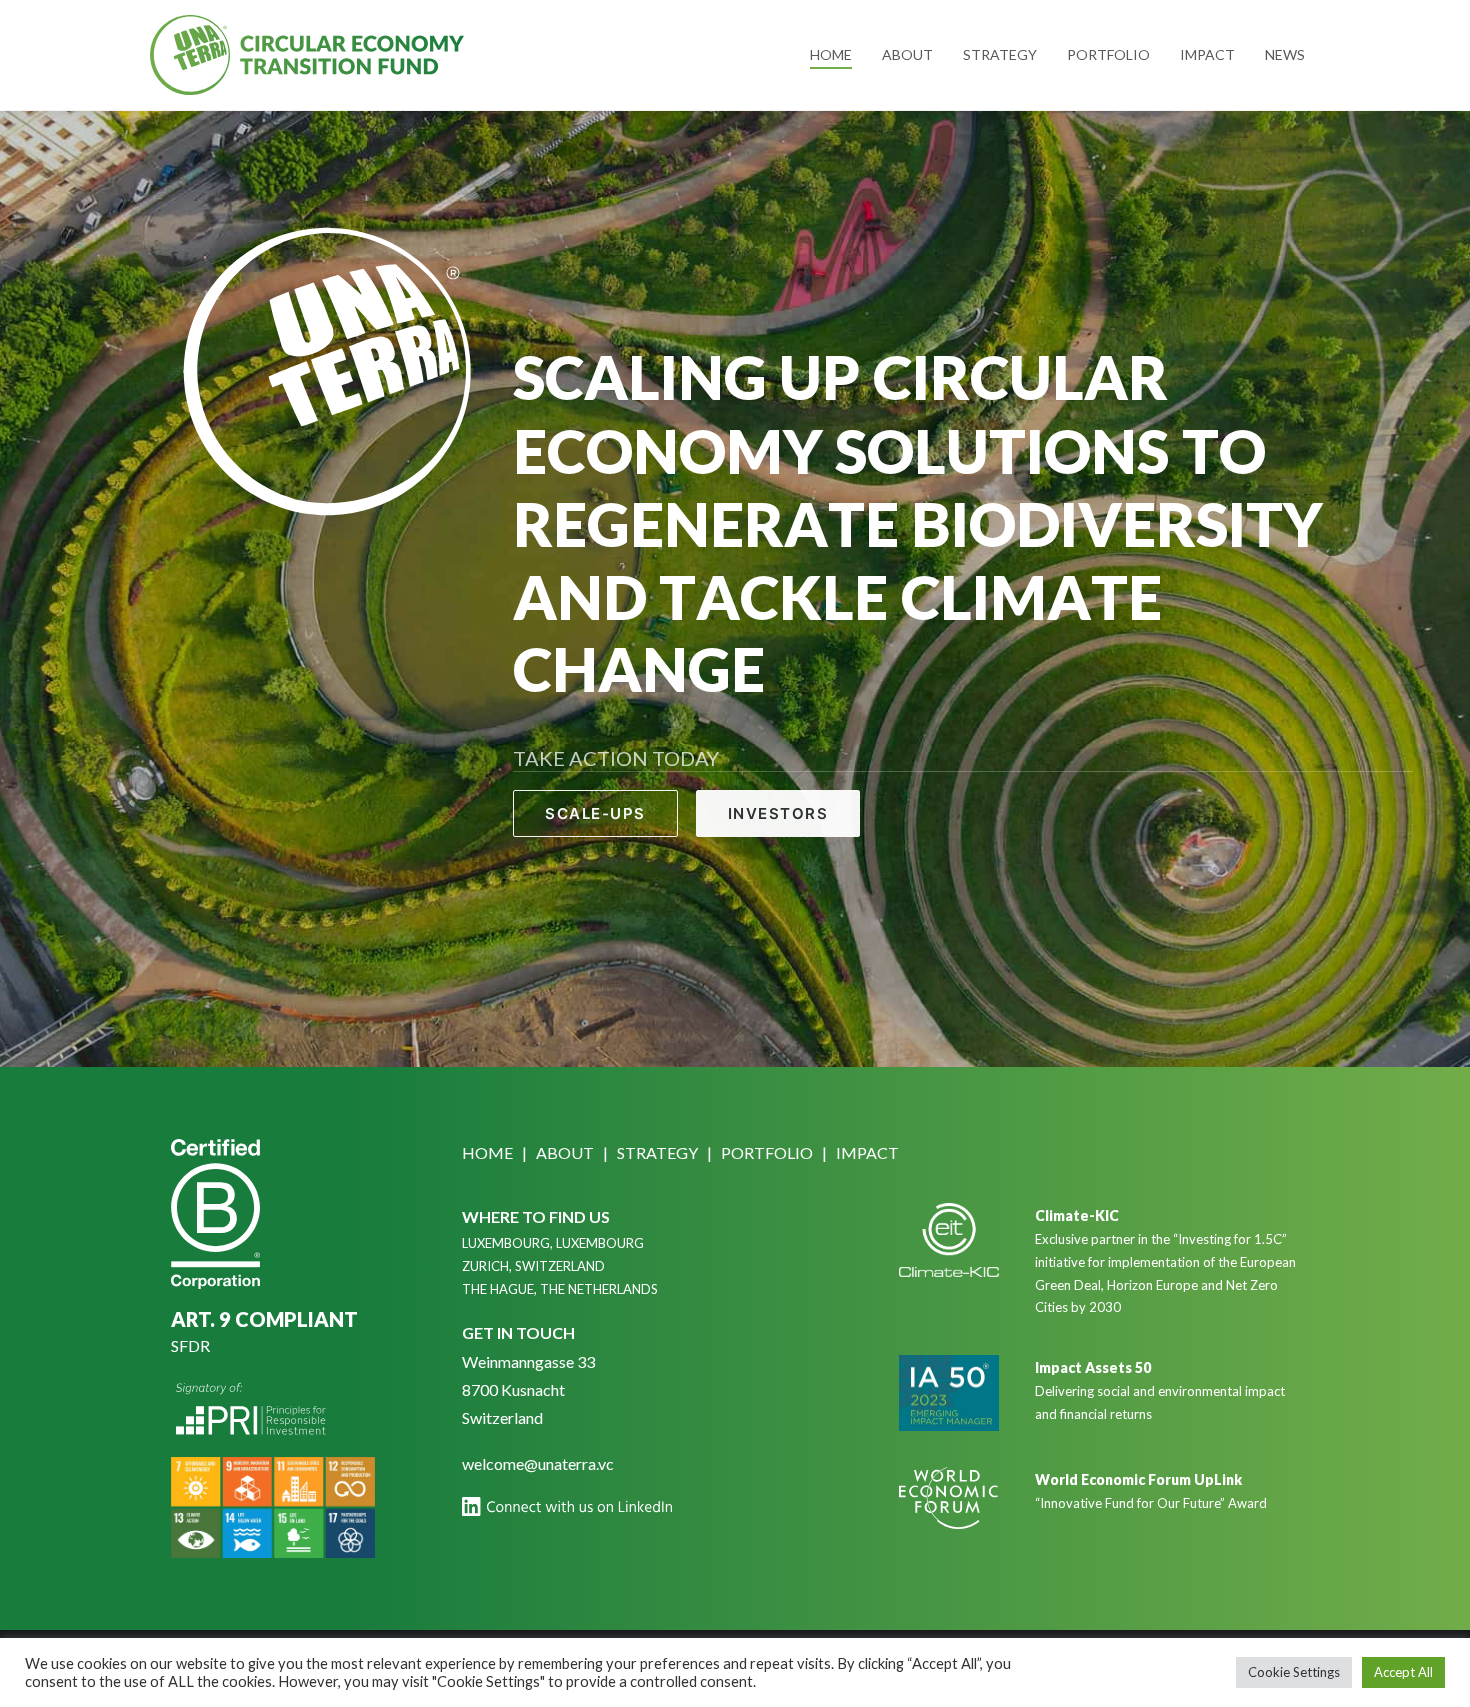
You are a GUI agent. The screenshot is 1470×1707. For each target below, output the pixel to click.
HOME (487, 1152)
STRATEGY (657, 1152)
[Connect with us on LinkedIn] (567, 1506)
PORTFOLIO (767, 1152)
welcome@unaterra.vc (538, 1463)
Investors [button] (778, 813)
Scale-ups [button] (595, 813)
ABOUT (565, 1152)
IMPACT (867, 1152)
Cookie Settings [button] (1294, 1672)
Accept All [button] (1403, 1672)
